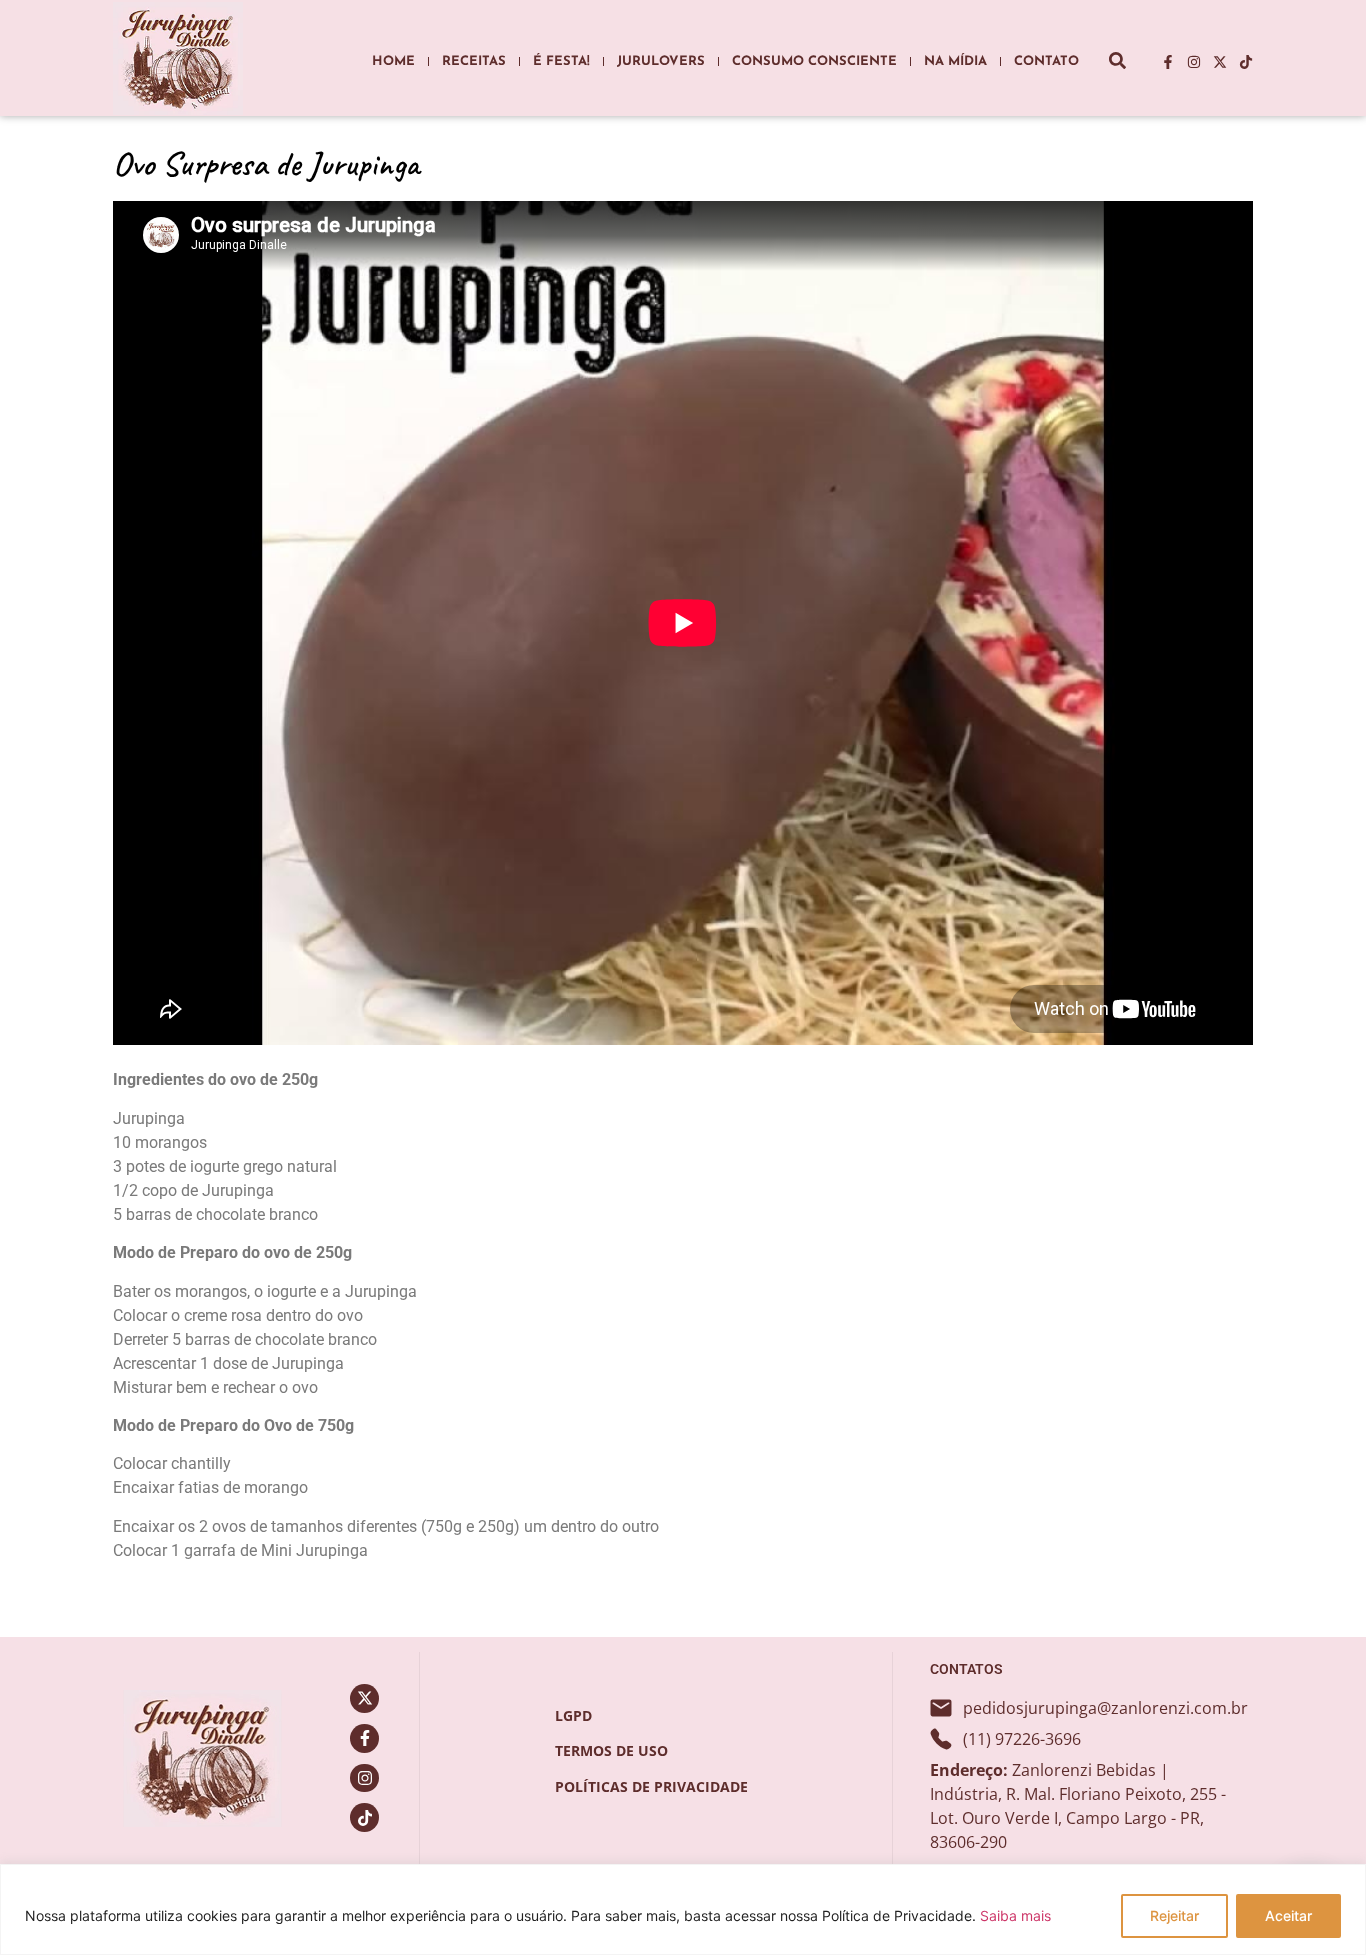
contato (1046, 61)
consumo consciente (814, 61)
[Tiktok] (1246, 62)
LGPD (573, 1715)
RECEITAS (474, 61)
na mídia (955, 61)
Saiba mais (1015, 1915)
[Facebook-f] (1168, 62)
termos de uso (611, 1750)
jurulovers (661, 61)
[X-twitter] (1220, 62)
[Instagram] (1194, 62)
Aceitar (1288, 1915)
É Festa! (561, 61)
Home (393, 61)
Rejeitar (1174, 1915)
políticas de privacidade (651, 1786)
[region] (683, 1909)
